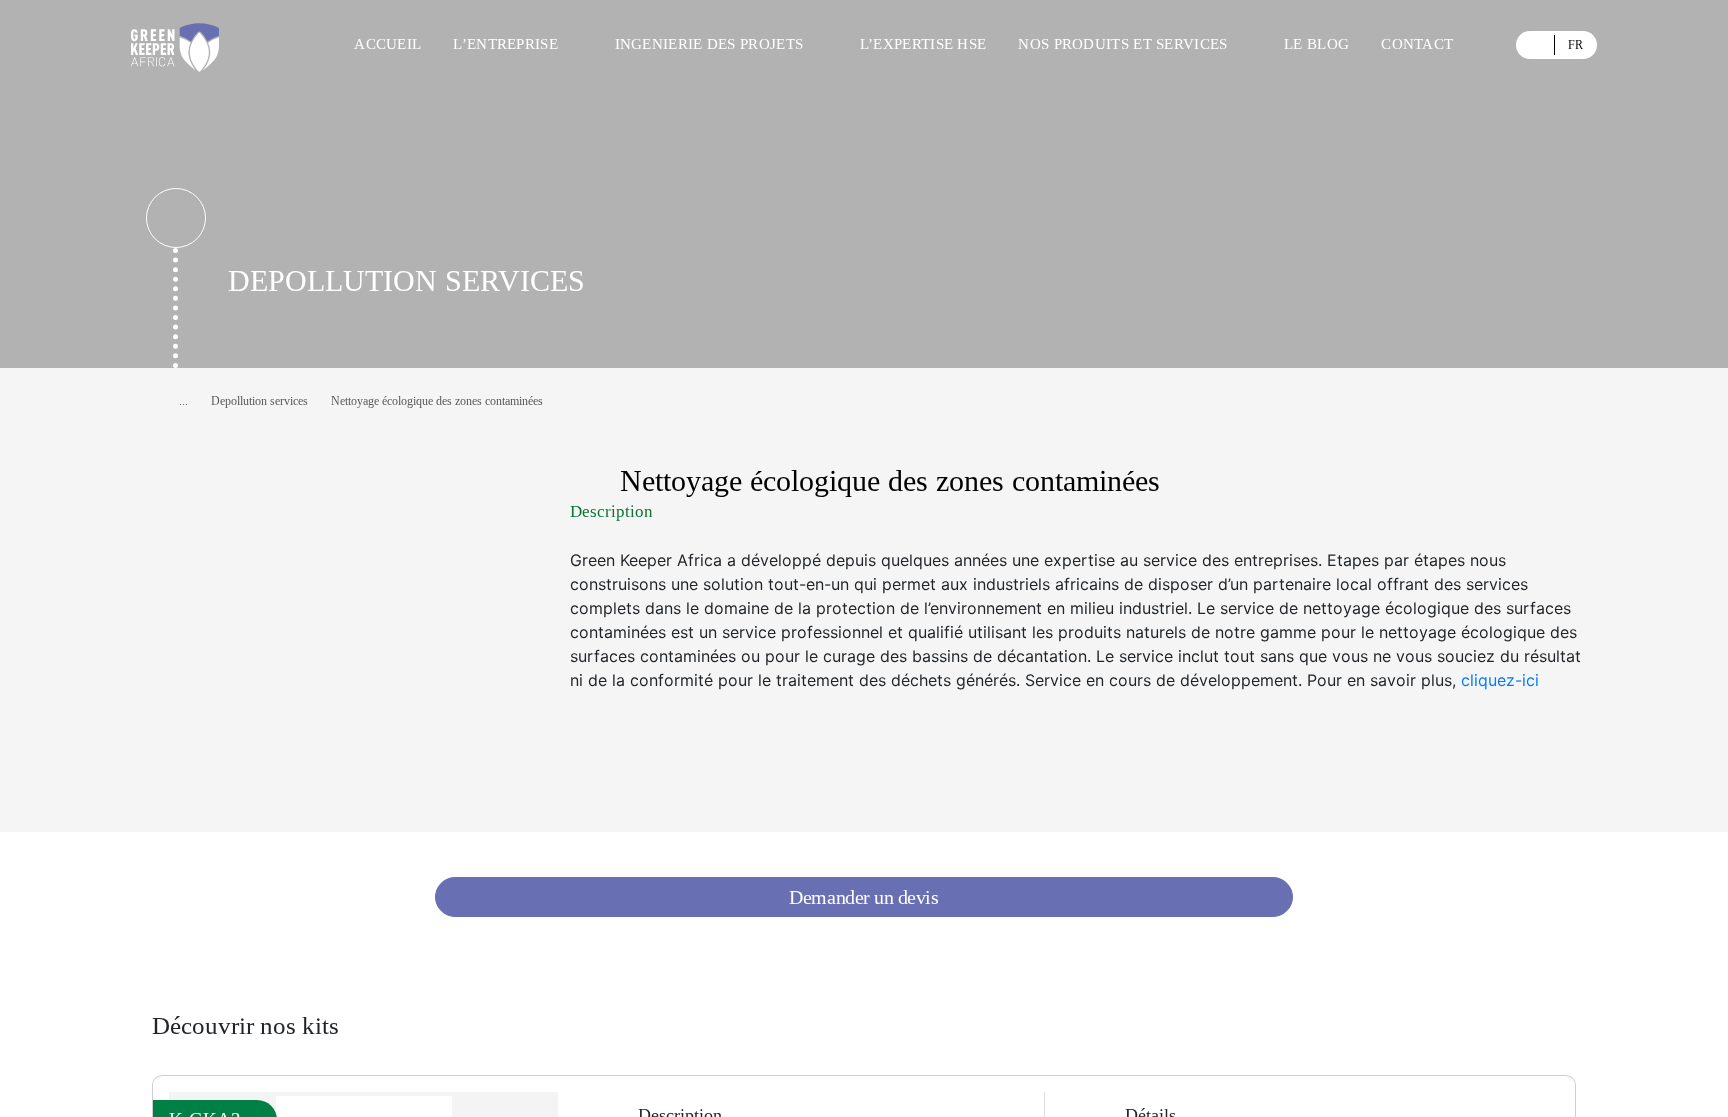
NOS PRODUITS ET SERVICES (1122, 44)
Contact (1417, 44)
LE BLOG (1316, 44)
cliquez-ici (1500, 680)
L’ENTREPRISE (505, 44)
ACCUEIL (387, 44)
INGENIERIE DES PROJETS (709, 44)
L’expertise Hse (923, 44)
